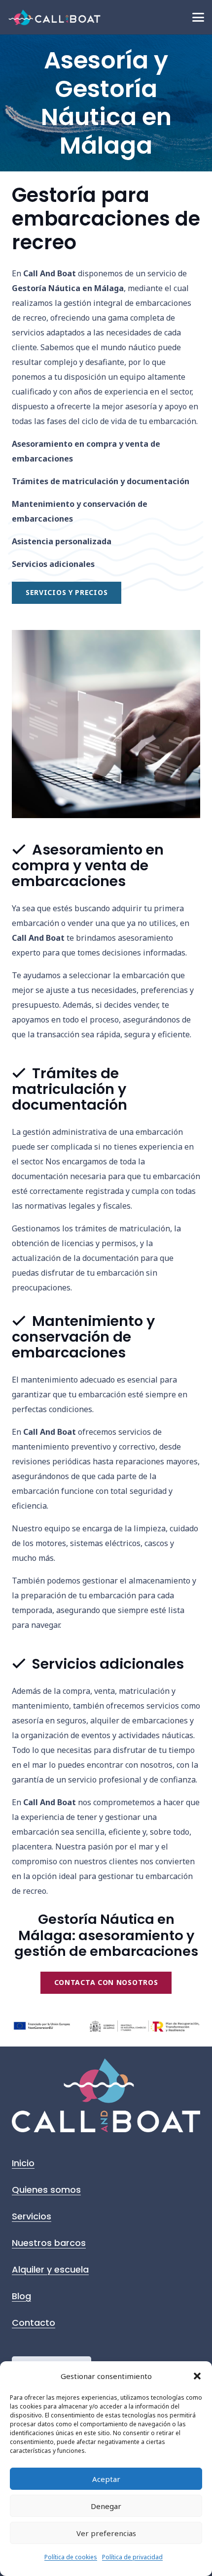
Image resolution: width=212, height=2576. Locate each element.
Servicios (32, 2216)
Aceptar (106, 2479)
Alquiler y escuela (50, 2269)
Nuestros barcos (49, 2243)
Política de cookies (71, 2557)
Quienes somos (46, 2190)
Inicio (23, 2163)
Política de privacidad (132, 2557)
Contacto (34, 2323)
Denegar (106, 2506)
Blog (21, 2296)
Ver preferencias (106, 2533)
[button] (197, 2376)
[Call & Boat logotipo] (55, 17)
